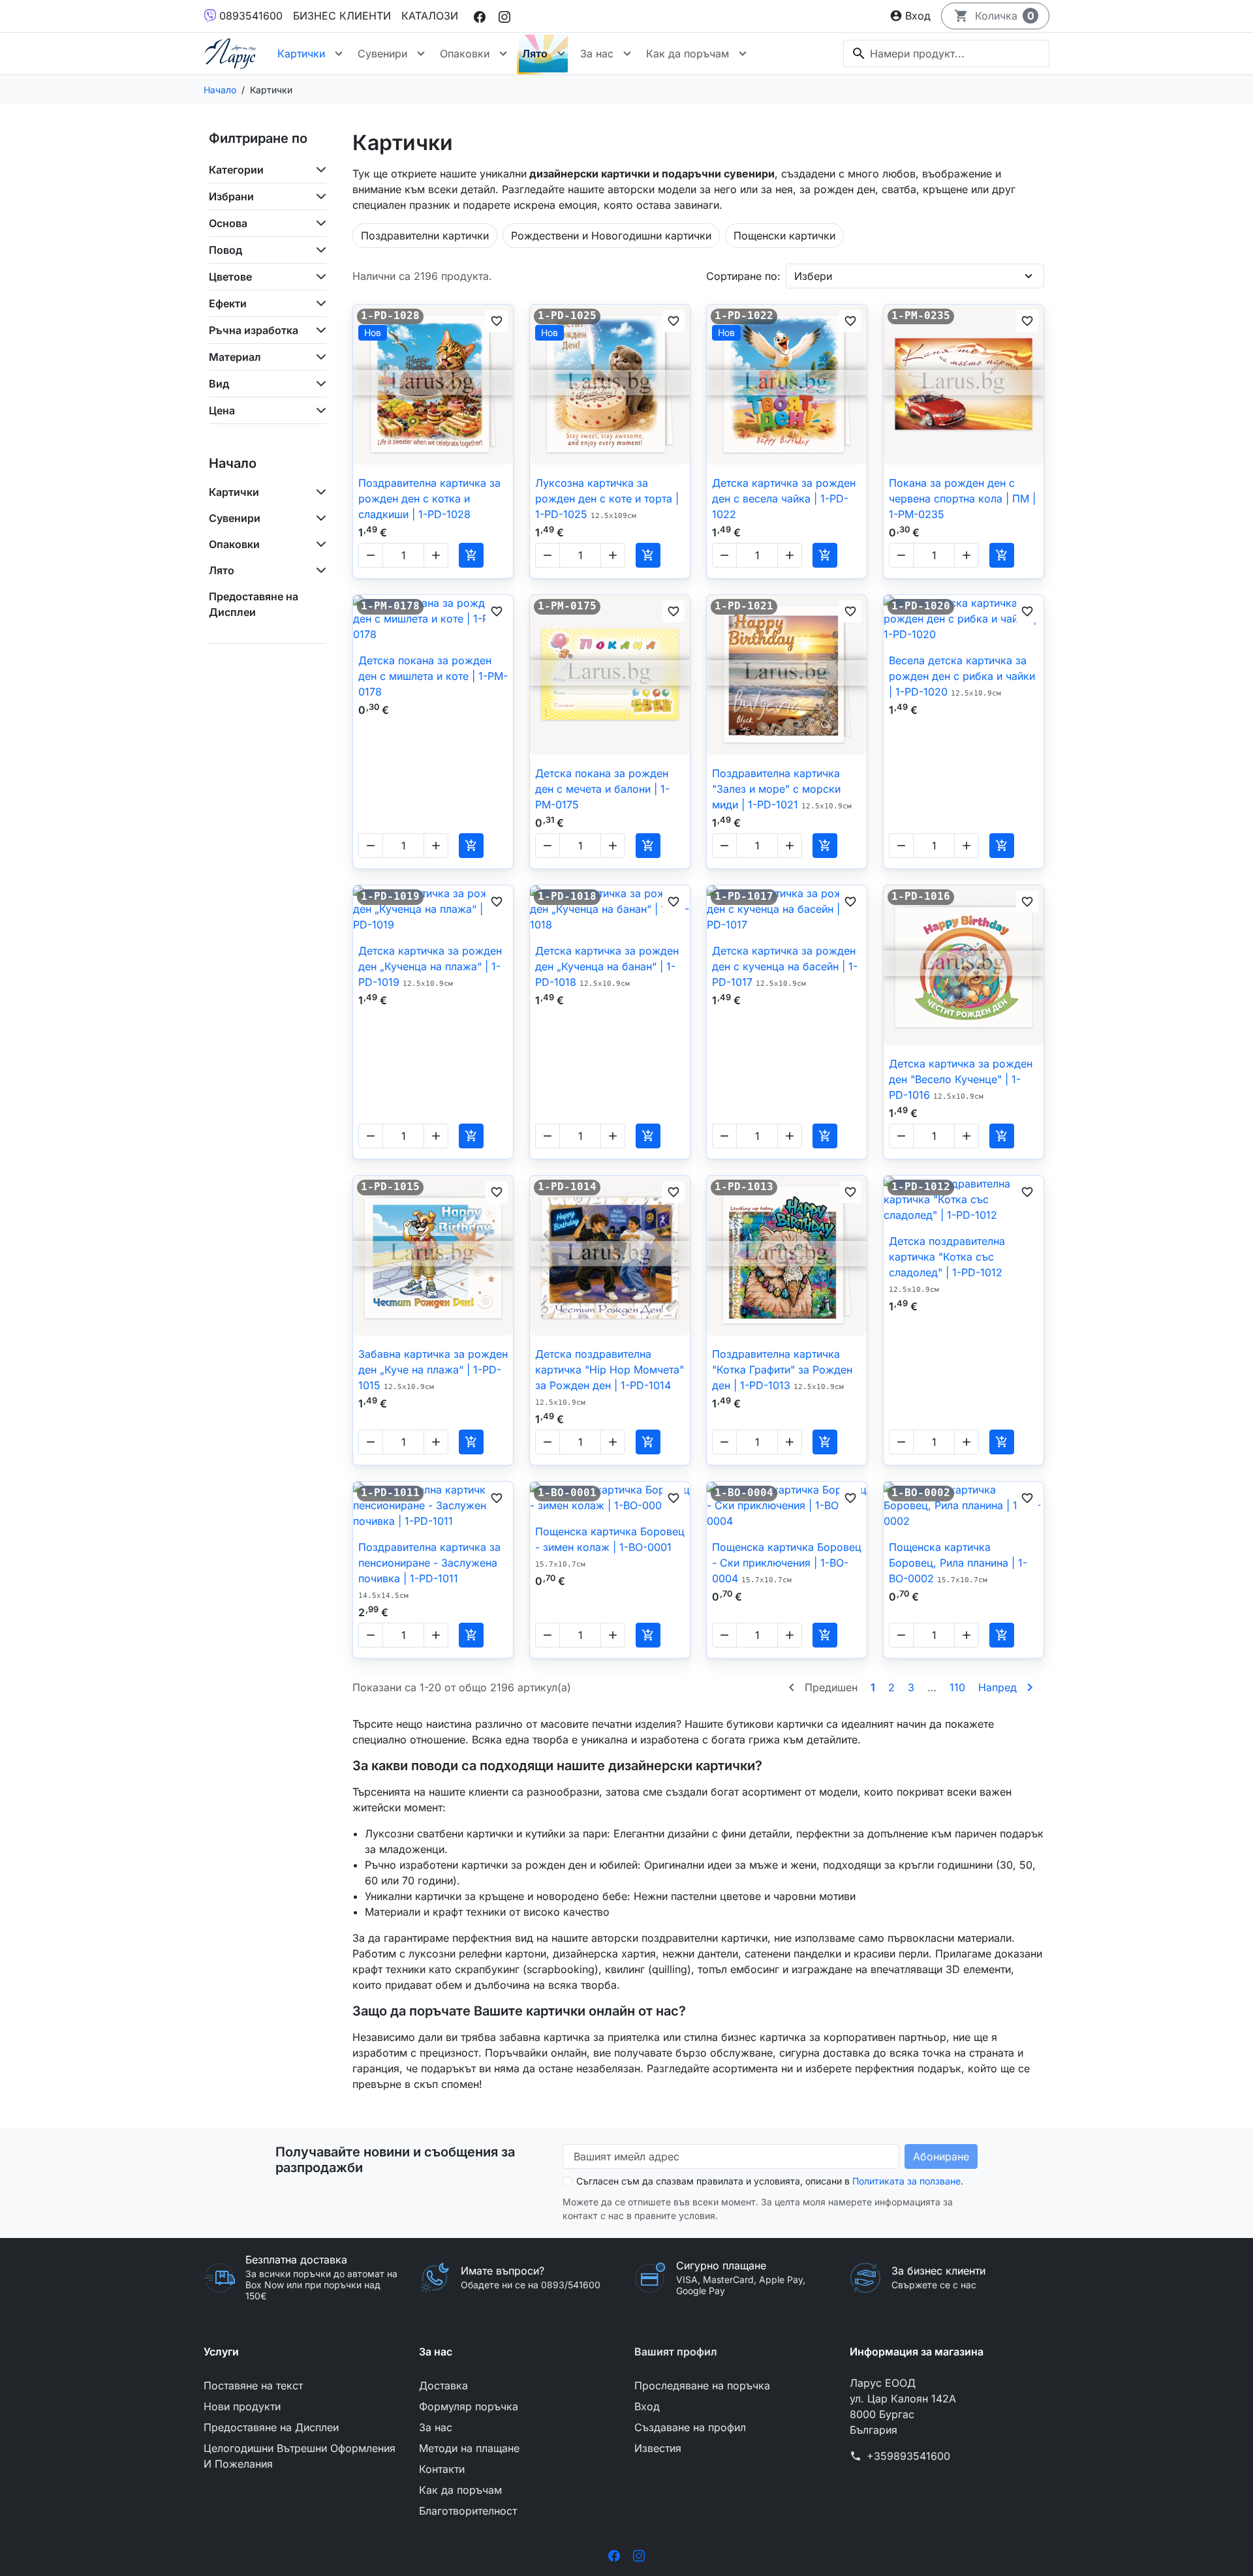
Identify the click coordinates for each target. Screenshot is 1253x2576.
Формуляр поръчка (469, 2406)
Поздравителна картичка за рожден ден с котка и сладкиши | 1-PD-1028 (429, 498)
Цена (222, 410)
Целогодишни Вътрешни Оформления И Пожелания (300, 2456)
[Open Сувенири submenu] (421, 54)
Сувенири (382, 54)
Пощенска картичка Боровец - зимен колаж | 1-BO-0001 (610, 1547)
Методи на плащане (469, 2448)
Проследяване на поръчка (702, 2385)
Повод (225, 250)
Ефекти (228, 303)
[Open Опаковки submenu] (503, 54)
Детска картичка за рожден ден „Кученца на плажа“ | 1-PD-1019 (430, 966)
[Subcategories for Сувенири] (318, 518)
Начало (233, 463)
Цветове (230, 277)
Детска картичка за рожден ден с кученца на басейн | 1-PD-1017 (785, 966)
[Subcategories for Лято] (318, 570)
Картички (301, 54)
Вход (647, 2406)
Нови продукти (242, 2406)
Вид (219, 384)
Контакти (442, 2469)
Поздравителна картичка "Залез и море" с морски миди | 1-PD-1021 (782, 789)
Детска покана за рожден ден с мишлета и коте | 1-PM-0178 (433, 676)
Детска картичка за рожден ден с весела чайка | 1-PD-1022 (784, 498)
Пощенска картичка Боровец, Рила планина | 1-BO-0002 (958, 1563)
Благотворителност (468, 2511)
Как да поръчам (688, 54)
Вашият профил (676, 2352)
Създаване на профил (690, 2427)
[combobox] (946, 54)
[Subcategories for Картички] (318, 492)
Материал (235, 357)
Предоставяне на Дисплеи (254, 604)
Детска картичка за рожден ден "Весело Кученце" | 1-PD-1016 (961, 1079)
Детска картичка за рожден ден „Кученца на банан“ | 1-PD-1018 (607, 966)
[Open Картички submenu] (339, 54)
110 (957, 1687)
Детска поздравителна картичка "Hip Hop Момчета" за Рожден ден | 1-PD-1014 (610, 1377)
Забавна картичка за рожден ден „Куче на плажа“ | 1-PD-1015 (433, 1370)
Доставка (443, 2385)
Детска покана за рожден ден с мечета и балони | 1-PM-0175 (602, 789)
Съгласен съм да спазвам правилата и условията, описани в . (770, 2181)
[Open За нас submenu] (627, 54)
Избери (813, 276)
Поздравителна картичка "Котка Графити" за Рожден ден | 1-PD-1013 (782, 1370)
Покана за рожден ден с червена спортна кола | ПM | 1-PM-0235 (962, 498)
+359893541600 (908, 2456)
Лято (535, 54)
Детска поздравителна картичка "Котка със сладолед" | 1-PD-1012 (947, 1264)
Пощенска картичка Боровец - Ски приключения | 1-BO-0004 (787, 1563)
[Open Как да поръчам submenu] (743, 54)
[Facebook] (480, 16)
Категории (236, 170)
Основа (228, 223)
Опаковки (465, 54)
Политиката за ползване (906, 2181)
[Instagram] (504, 16)
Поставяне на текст (253, 2385)
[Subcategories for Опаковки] (318, 544)
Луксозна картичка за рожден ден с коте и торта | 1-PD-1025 (607, 498)
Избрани (231, 196)
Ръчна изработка (254, 330)
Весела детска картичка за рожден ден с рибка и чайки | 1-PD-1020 (962, 676)
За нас (597, 54)
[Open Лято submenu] (561, 54)
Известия (658, 2448)
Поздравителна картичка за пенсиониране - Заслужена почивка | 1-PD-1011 (429, 1570)
